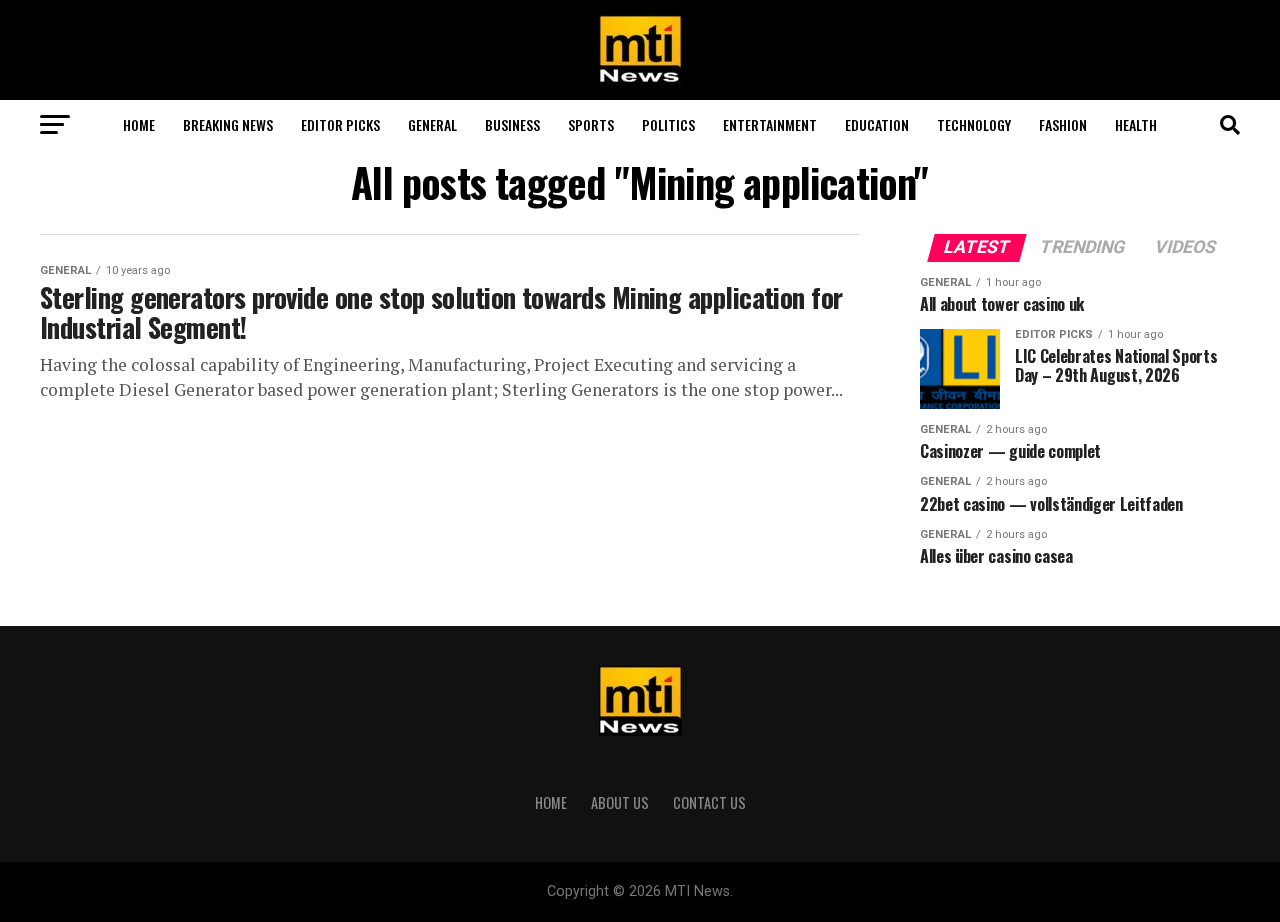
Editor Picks (340, 124)
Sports (591, 124)
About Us (620, 802)
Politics (668, 124)
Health (1136, 124)
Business (512, 124)
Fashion (1063, 124)
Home (139, 124)
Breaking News (228, 124)
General (432, 124)
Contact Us (709, 802)
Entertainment (770, 124)
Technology (974, 124)
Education (877, 124)
